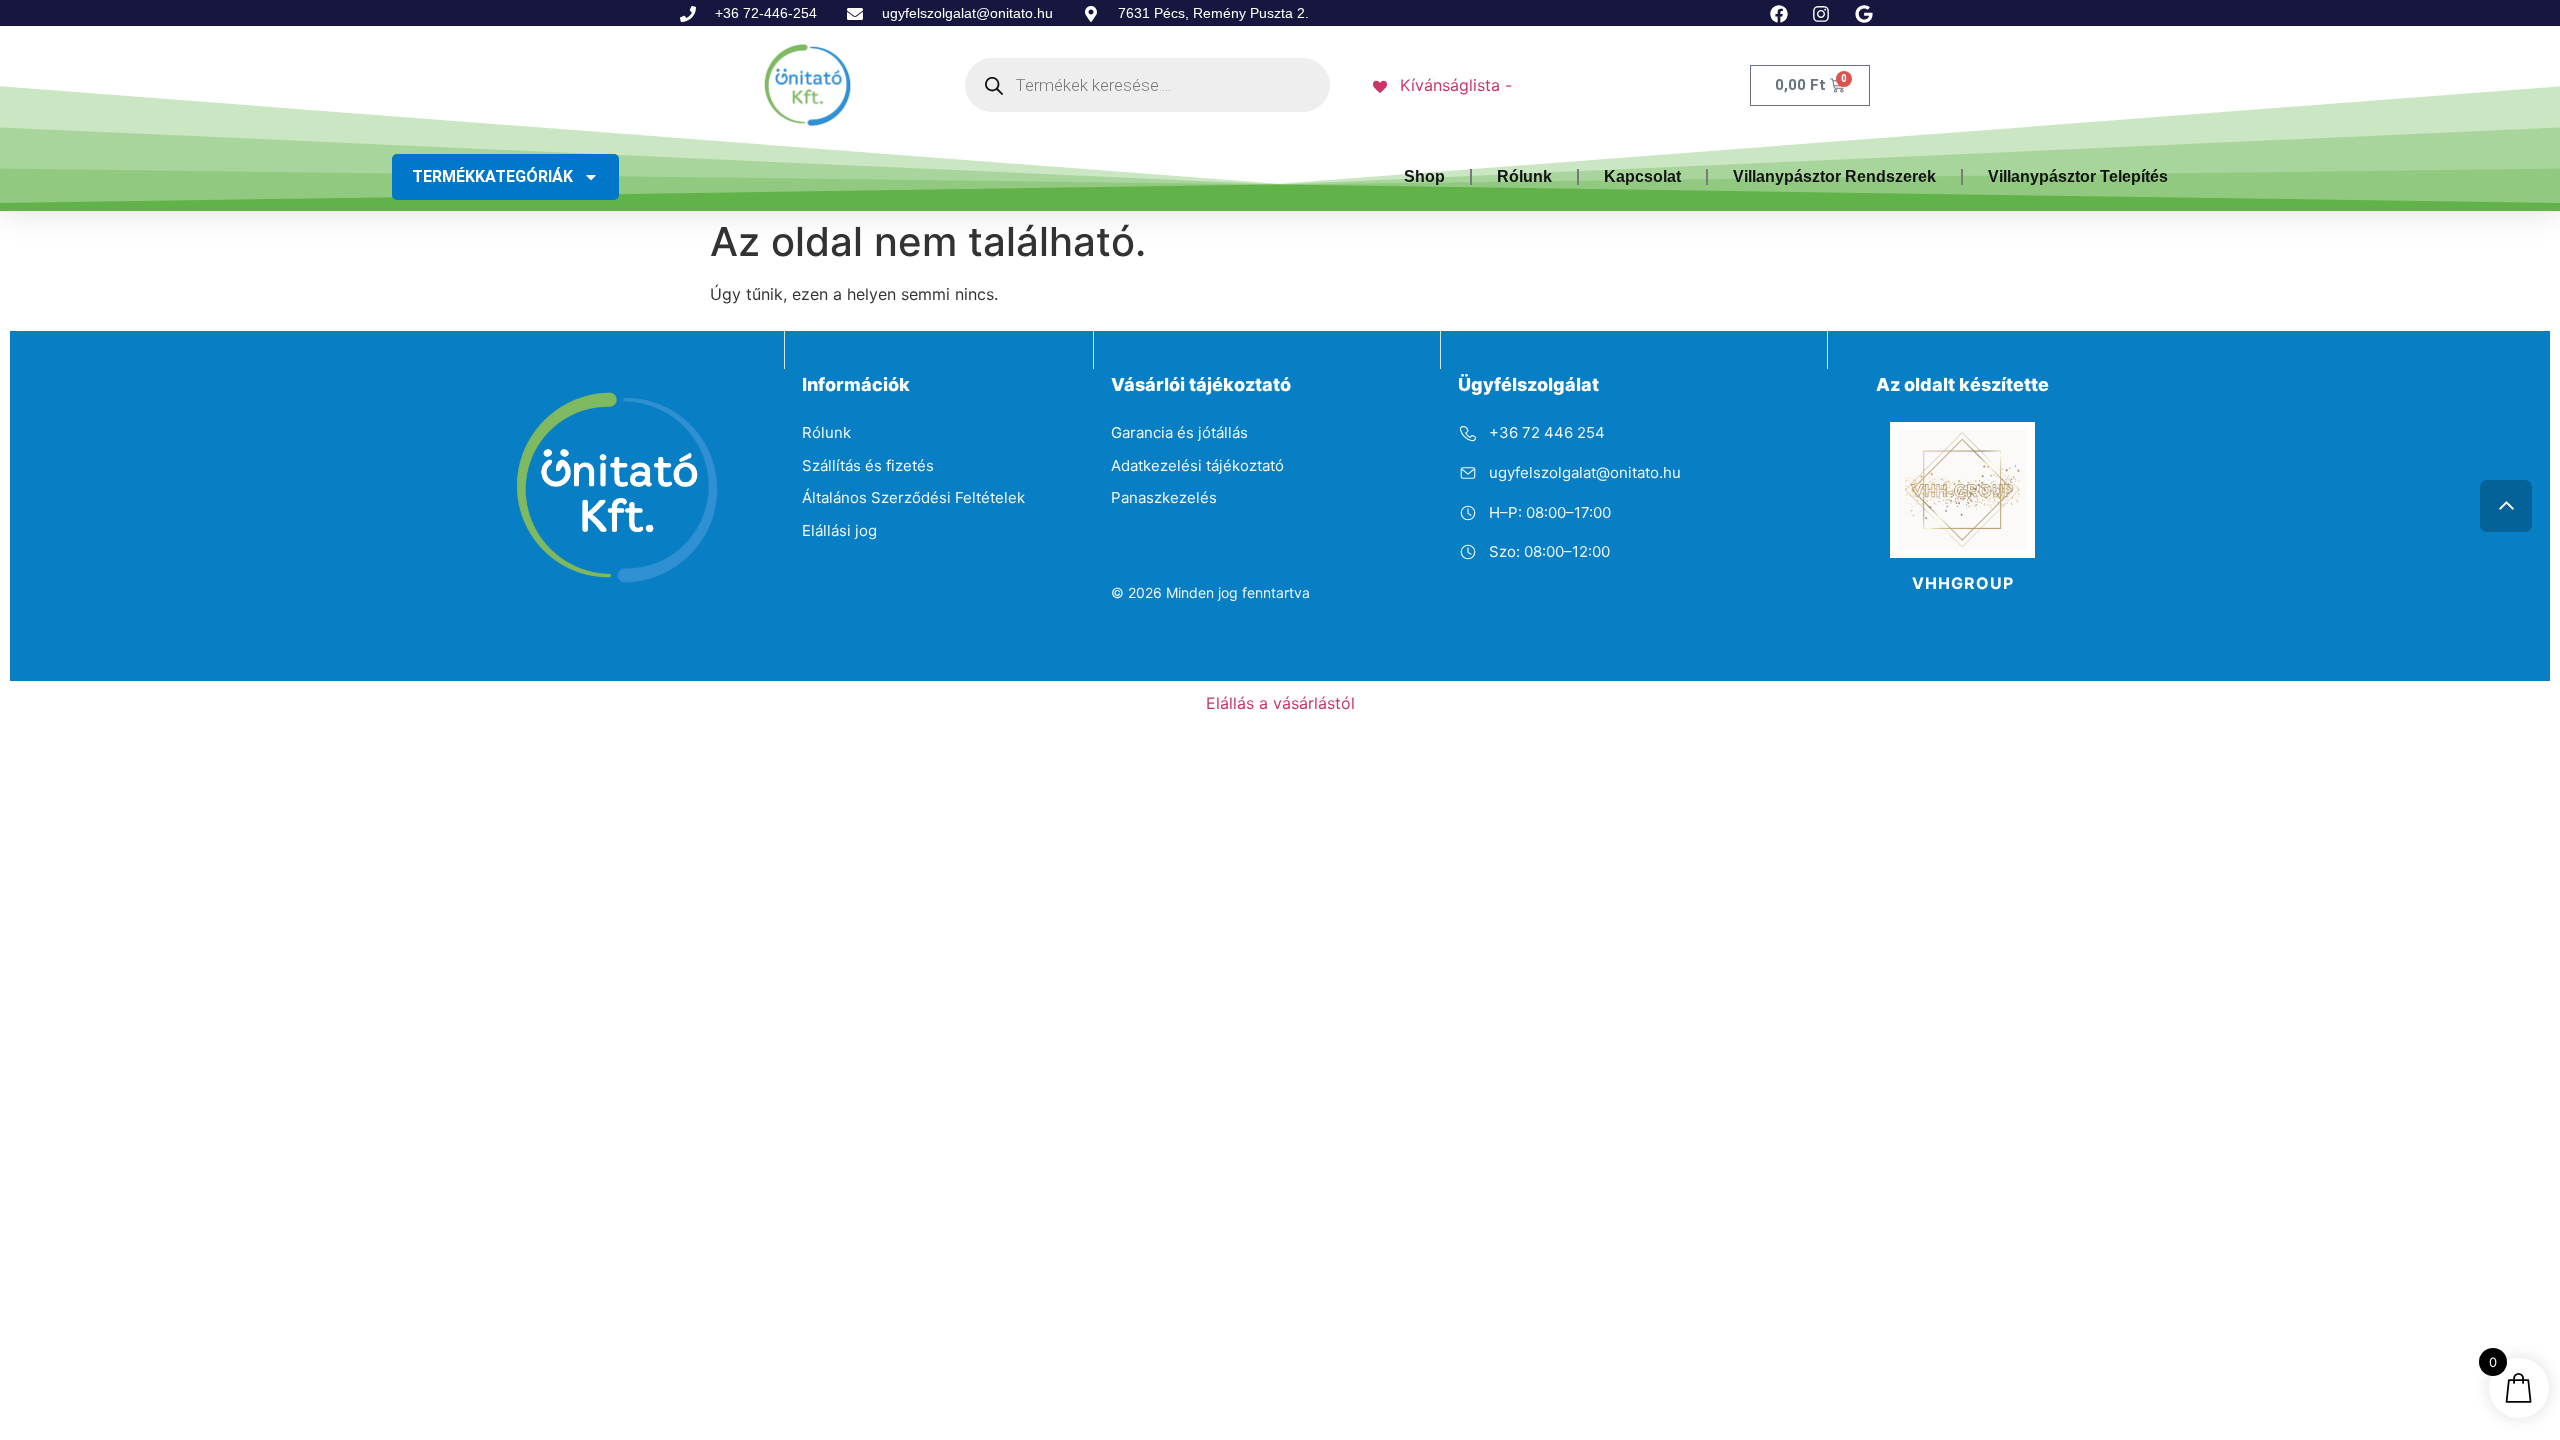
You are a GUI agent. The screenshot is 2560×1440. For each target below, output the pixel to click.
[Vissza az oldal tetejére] (2506, 506)
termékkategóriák (492, 176)
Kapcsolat (1642, 176)
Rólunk (1524, 176)
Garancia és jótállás (1179, 432)
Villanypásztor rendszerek (1834, 176)
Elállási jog (839, 530)
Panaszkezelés (1164, 497)
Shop (1424, 176)
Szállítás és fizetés (868, 465)
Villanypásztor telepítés (2078, 176)
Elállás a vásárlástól (1280, 703)
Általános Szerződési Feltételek (913, 497)
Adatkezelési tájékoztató (1197, 465)
